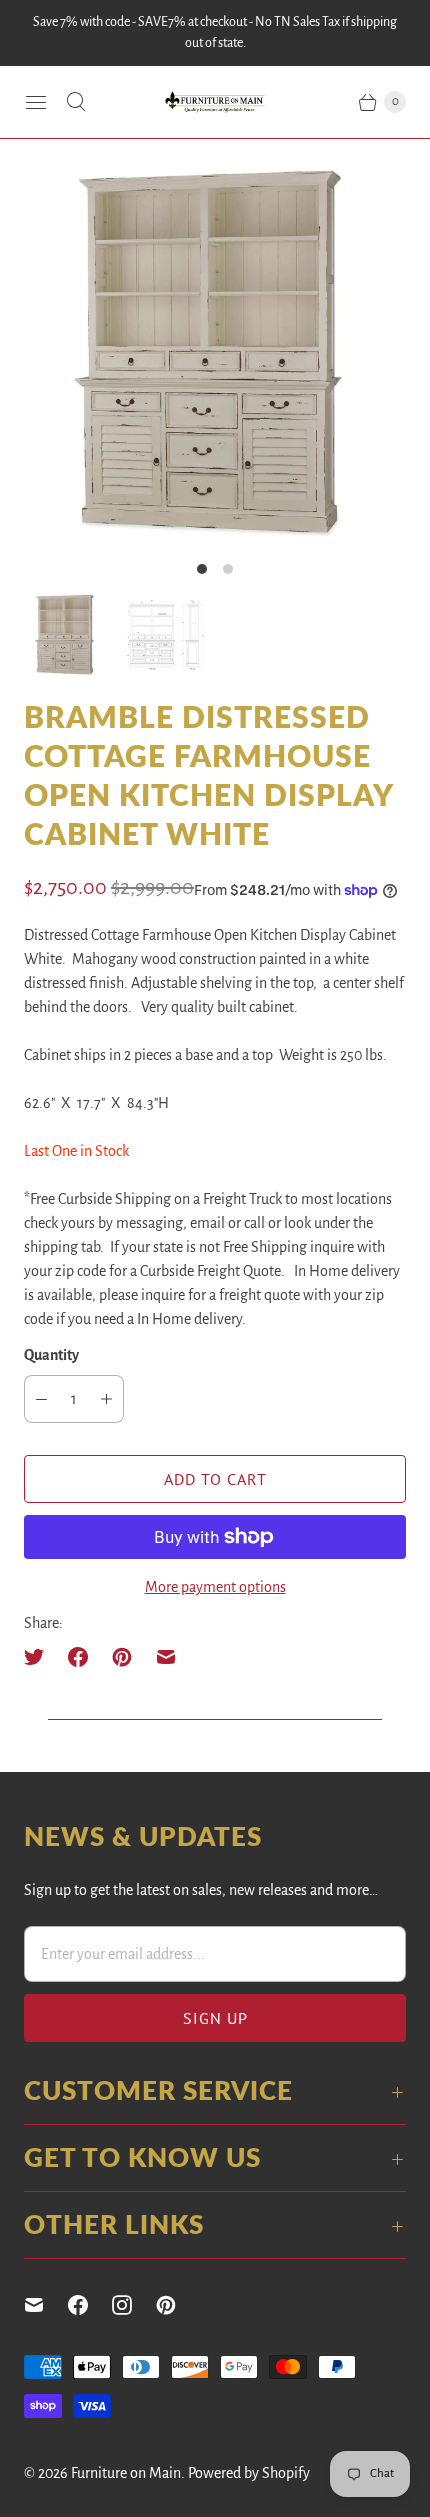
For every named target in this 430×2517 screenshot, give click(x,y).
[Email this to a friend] (166, 1657)
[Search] (76, 102)
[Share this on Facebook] (78, 1657)
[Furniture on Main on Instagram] (134, 2305)
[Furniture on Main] (215, 102)
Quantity (51, 1355)
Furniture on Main (126, 2473)
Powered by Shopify (249, 2473)
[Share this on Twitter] (40, 1657)
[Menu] (36, 102)
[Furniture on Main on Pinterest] (178, 2305)
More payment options (215, 1587)
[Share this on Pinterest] (122, 1657)
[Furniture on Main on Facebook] (90, 2305)
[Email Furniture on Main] (46, 2305)
